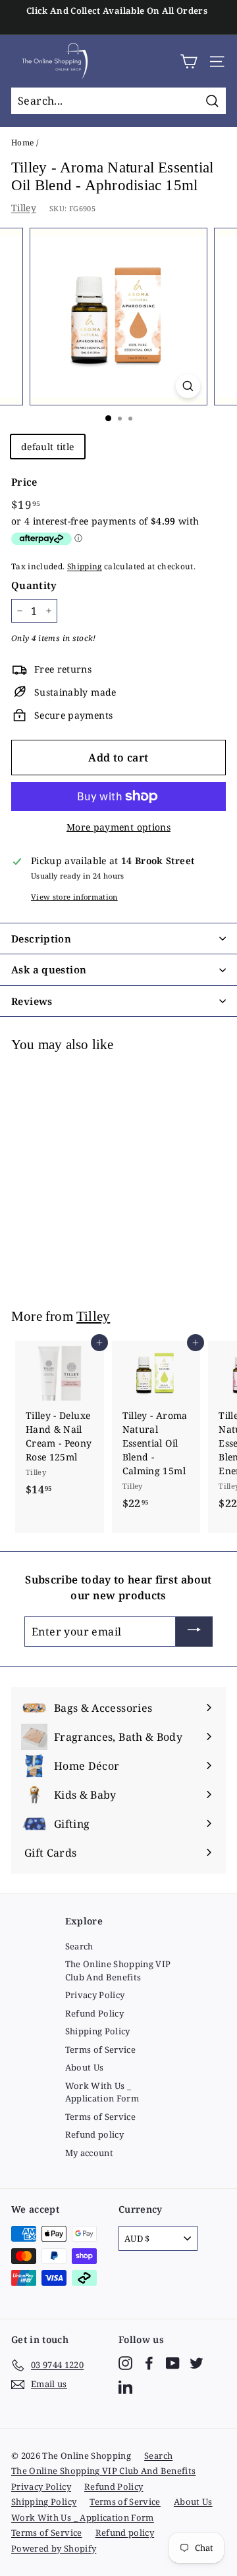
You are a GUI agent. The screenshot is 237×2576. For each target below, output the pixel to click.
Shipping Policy (98, 2031)
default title (48, 447)
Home (22, 142)
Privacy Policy (95, 1995)
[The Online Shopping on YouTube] (173, 2363)
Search (79, 1946)
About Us (85, 2067)
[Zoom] (188, 386)
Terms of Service (101, 2049)
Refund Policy (95, 2013)
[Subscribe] (194, 1632)
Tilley (24, 208)
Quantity (34, 585)
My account (90, 2153)
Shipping (85, 566)
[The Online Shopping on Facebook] (149, 2363)
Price (24, 482)
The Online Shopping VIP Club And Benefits (118, 1971)
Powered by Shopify (54, 2548)
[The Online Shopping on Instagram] (125, 2363)
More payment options (118, 827)
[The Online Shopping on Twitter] (197, 2363)
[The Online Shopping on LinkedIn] (125, 2387)
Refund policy (95, 2134)
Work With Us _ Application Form (102, 2092)
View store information (74, 897)
